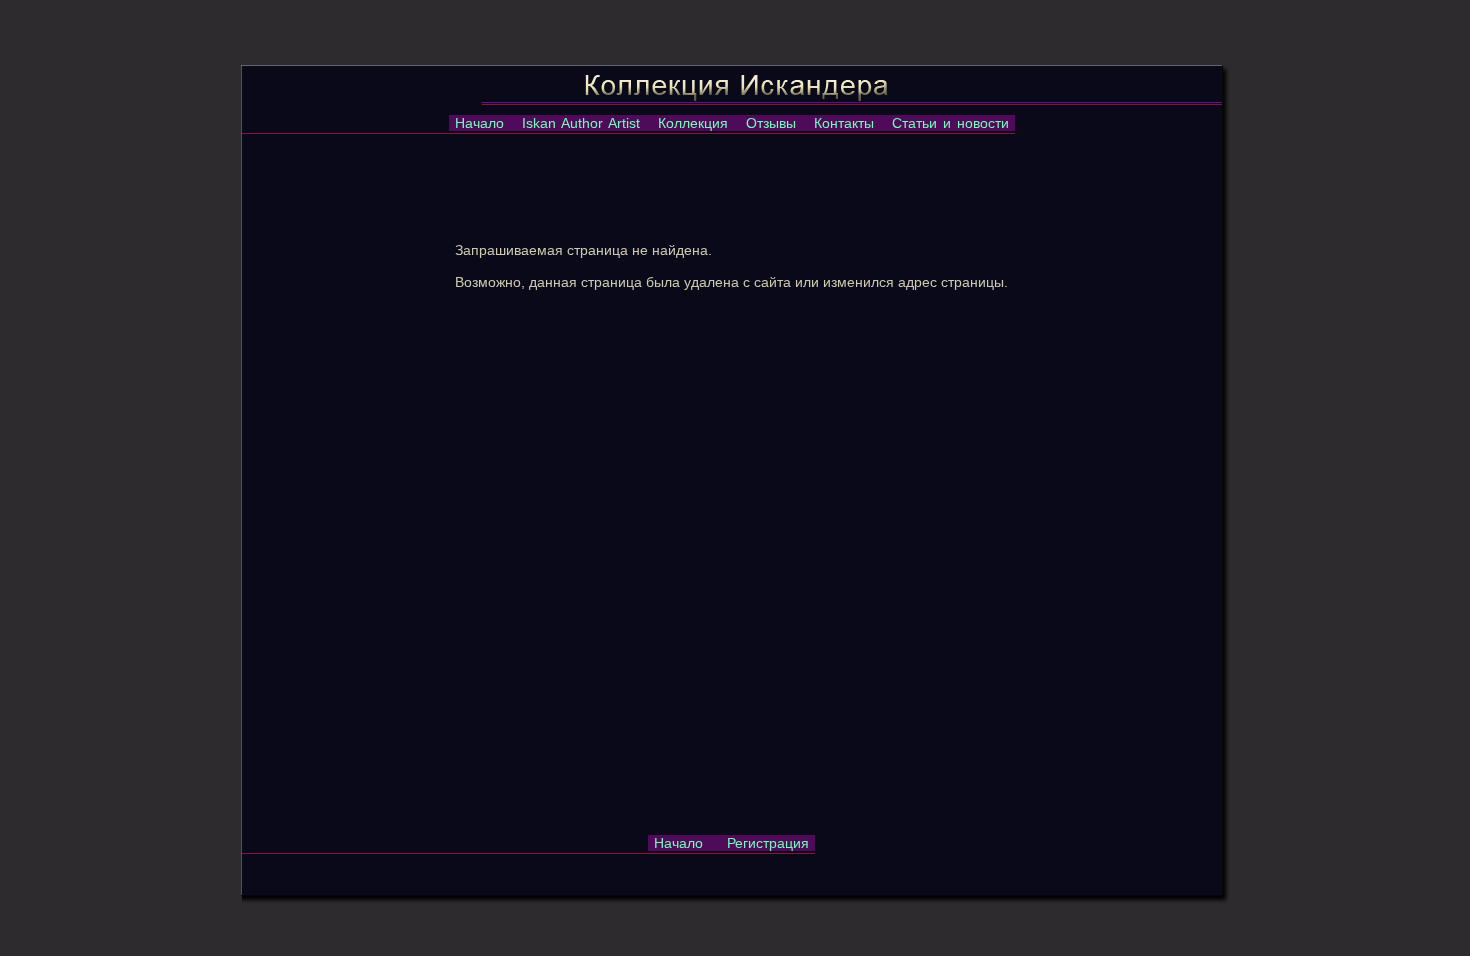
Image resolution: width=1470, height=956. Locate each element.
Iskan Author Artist (581, 123)
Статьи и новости (950, 123)
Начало (479, 123)
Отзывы (771, 123)
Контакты (844, 123)
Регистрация (768, 843)
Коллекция (693, 123)
